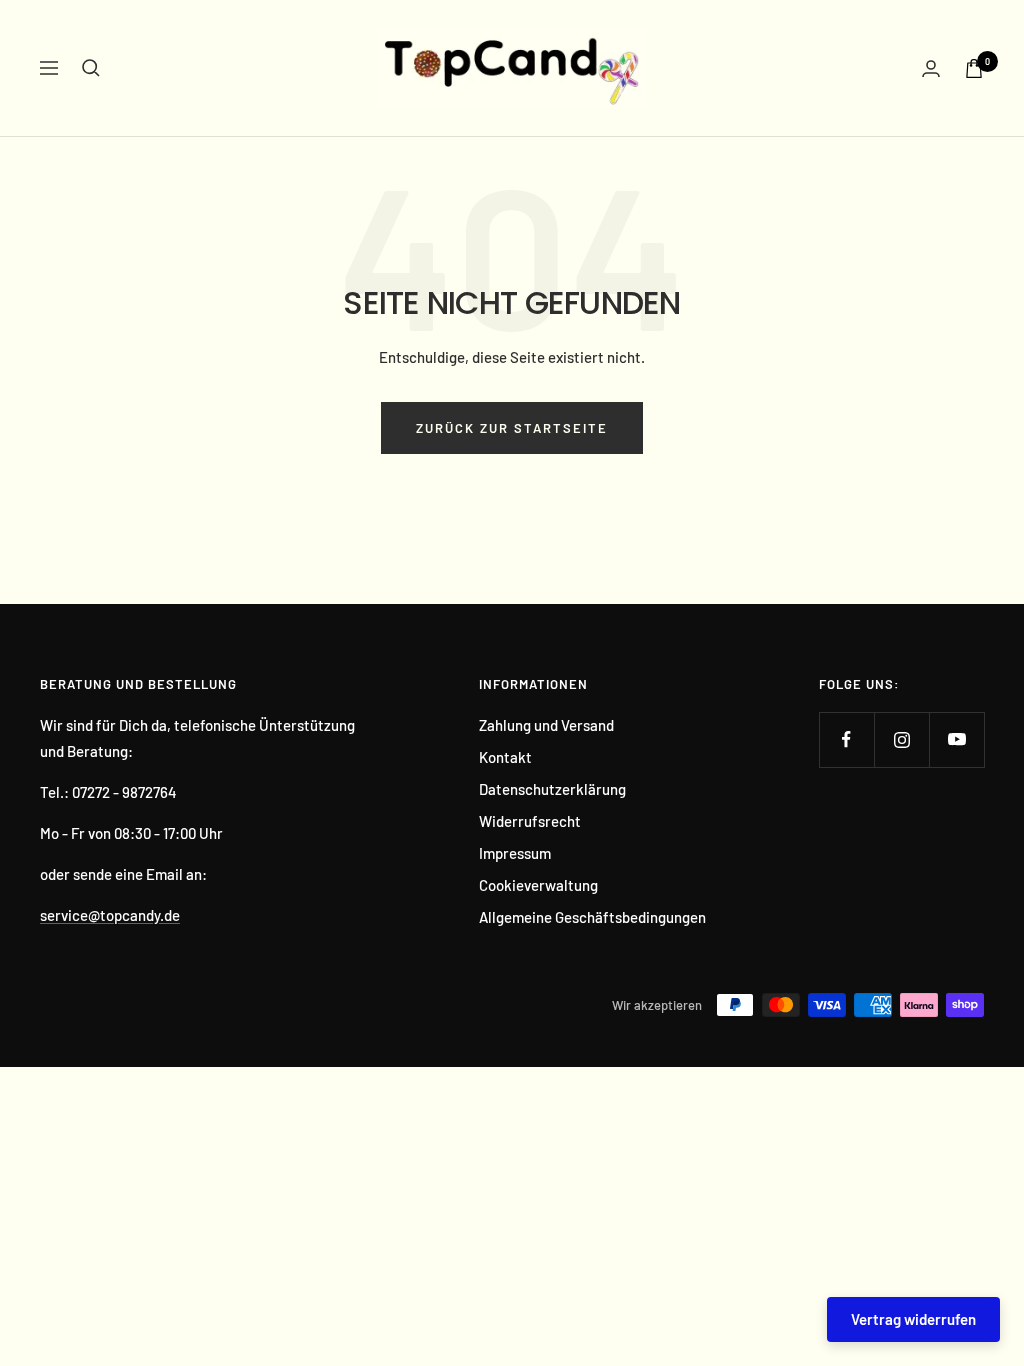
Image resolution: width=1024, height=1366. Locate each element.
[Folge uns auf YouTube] (956, 739)
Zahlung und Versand (546, 725)
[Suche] (91, 68)
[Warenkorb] (974, 68)
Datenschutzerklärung (552, 789)
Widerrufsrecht (530, 821)
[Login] (931, 68)
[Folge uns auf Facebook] (846, 739)
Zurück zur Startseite (512, 428)
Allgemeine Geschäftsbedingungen (592, 917)
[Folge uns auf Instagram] (901, 739)
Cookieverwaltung (538, 885)
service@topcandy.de (110, 915)
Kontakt (505, 757)
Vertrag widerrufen (913, 1319)
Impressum (515, 853)
